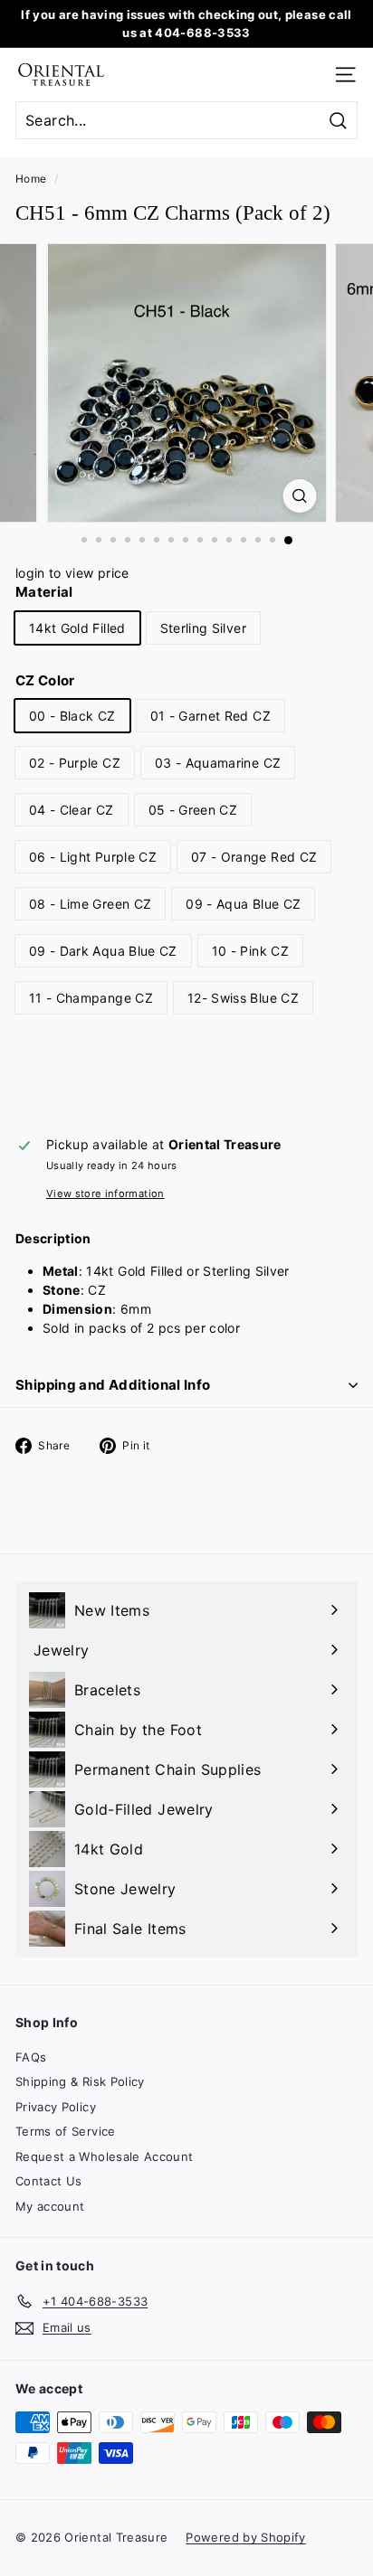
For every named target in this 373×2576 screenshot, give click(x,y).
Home (31, 179)
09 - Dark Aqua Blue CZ (103, 951)
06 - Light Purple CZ (93, 857)
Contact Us (49, 2181)
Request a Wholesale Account (104, 2156)
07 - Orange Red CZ (254, 857)
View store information (105, 1194)
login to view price (72, 573)
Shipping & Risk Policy (80, 2081)
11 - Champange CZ (91, 998)
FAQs (31, 2057)
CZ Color (45, 680)
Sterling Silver (203, 628)
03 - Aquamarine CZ (218, 763)
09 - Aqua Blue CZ (243, 904)
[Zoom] (300, 496)
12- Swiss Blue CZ (243, 998)
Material (44, 592)
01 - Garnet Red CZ (210, 716)
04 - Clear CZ (72, 810)
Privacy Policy (56, 2107)
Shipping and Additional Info (113, 1385)
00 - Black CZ (72, 716)
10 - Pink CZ (250, 951)
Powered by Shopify (245, 2537)
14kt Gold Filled (77, 628)
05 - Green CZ (193, 810)
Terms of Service (66, 2131)
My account (50, 2206)
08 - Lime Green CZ (90, 904)
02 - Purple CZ (75, 763)
